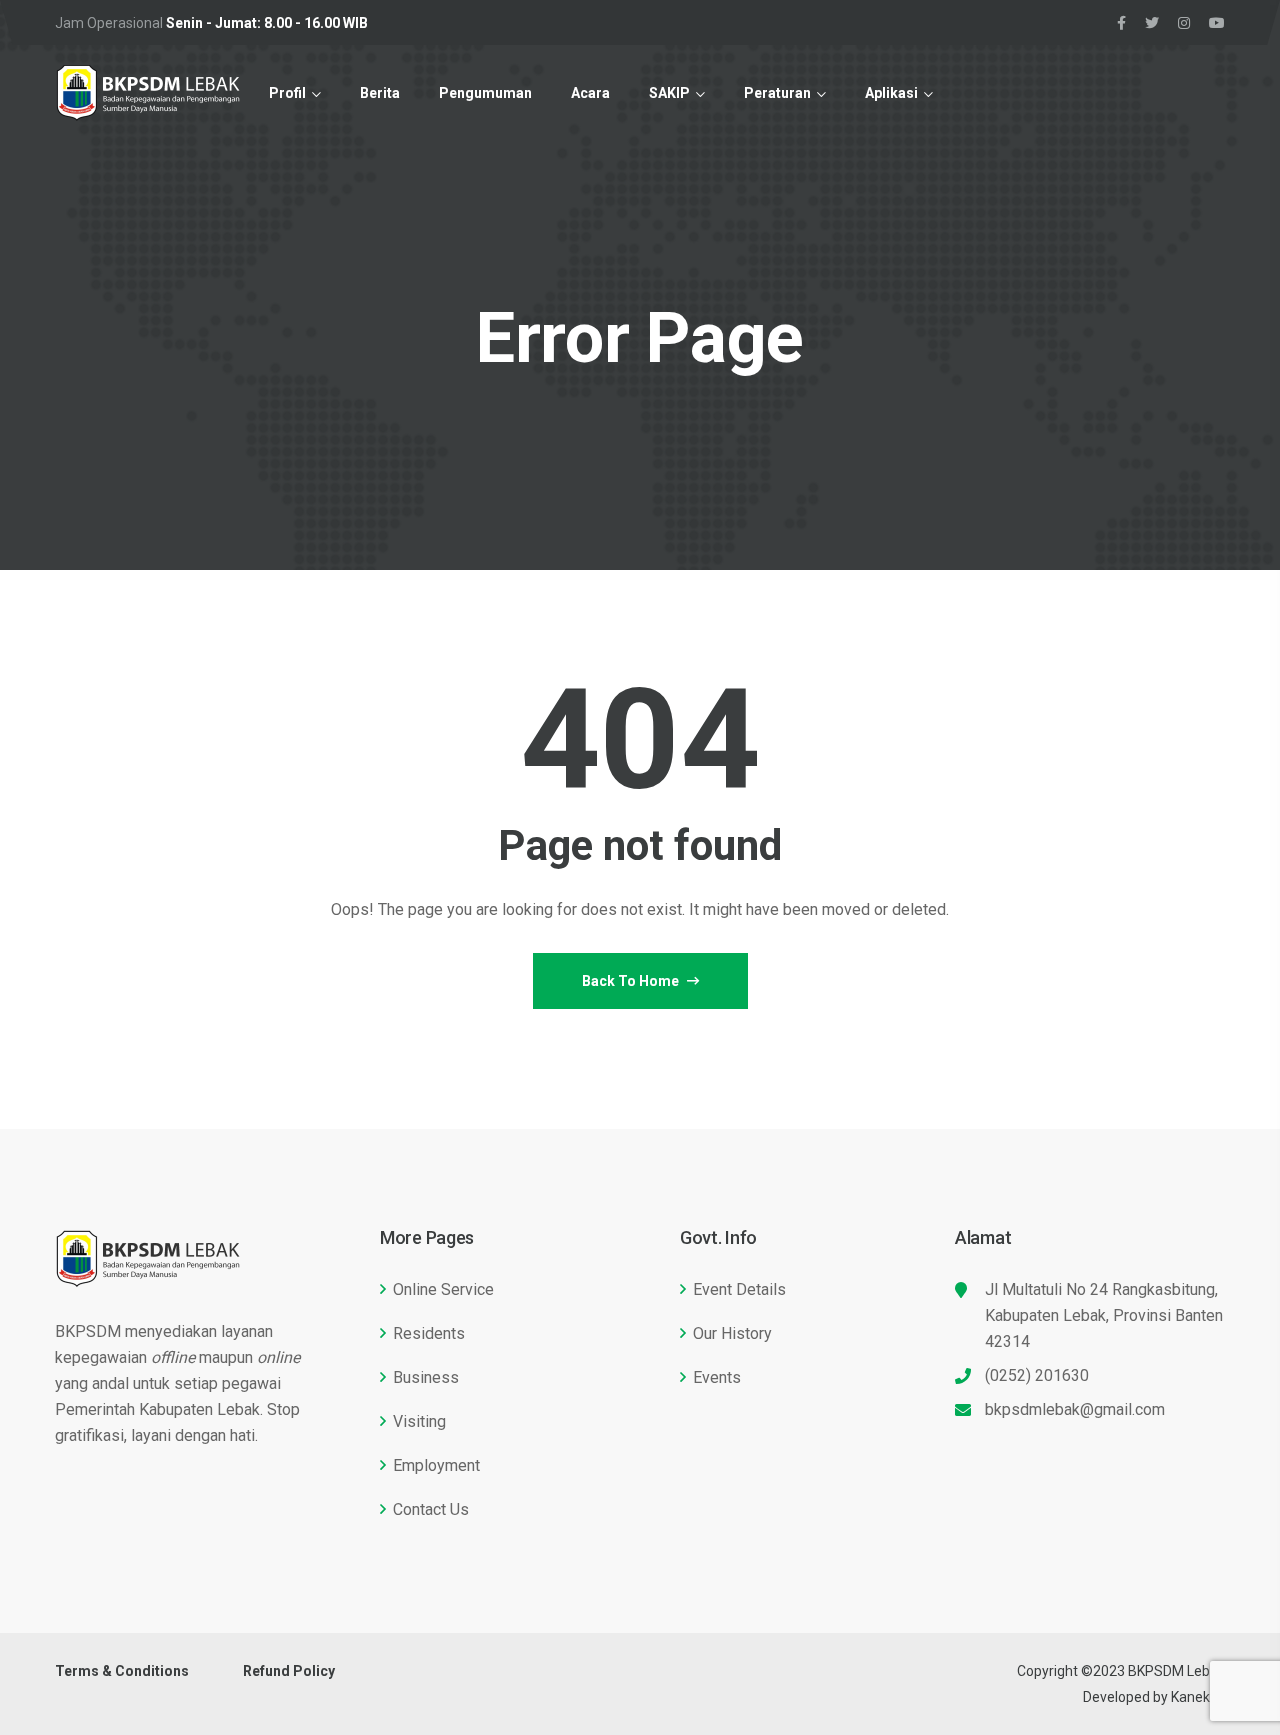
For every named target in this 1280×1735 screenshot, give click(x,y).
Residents (429, 1333)
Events (717, 1377)
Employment (436, 1465)
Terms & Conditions (122, 1671)
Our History (732, 1333)
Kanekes (1198, 1697)
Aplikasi (891, 93)
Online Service (443, 1289)
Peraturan (777, 93)
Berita (380, 93)
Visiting (419, 1421)
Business (426, 1377)
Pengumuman (485, 93)
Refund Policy (289, 1671)
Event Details (739, 1289)
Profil (287, 93)
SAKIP (669, 93)
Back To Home (632, 981)
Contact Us (431, 1509)
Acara (590, 93)
